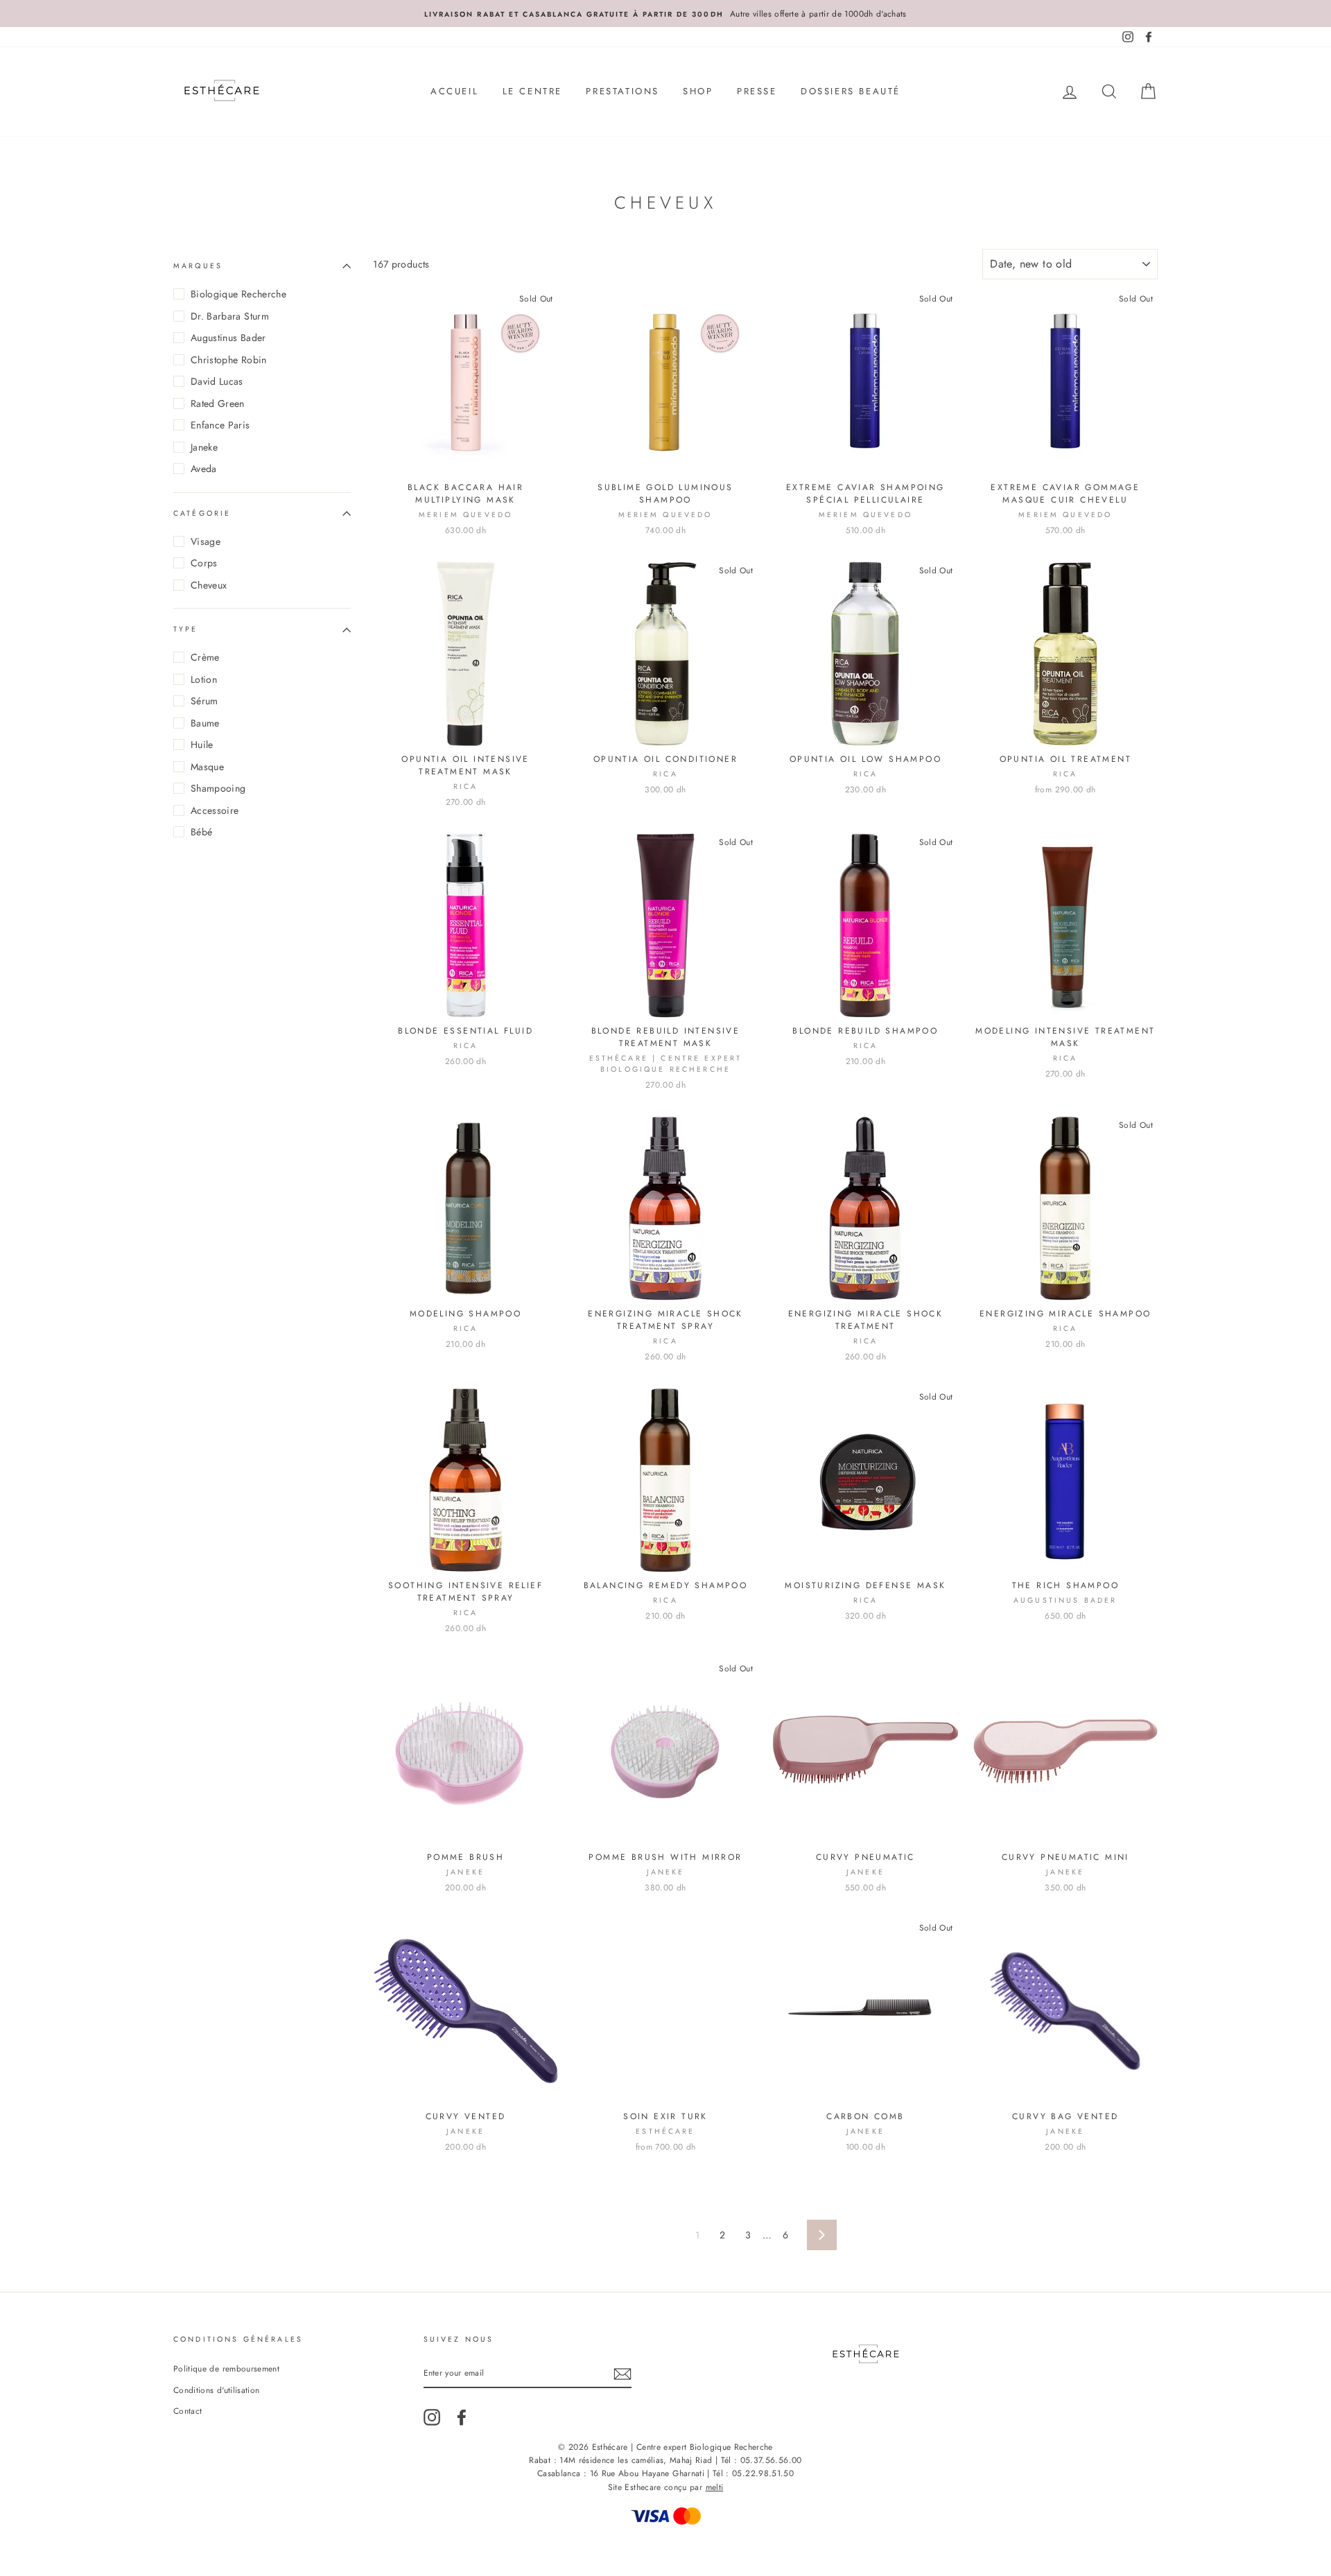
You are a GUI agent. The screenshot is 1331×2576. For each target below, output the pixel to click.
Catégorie (202, 513)
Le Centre (532, 91)
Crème (205, 657)
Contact (188, 2411)
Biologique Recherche (238, 294)
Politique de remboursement (226, 2368)
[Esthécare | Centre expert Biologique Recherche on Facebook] (462, 2417)
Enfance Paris (220, 425)
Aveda (204, 469)
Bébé (201, 832)
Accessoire (215, 810)
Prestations (623, 91)
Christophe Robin (229, 360)
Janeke (204, 447)
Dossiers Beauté (851, 91)
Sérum (205, 701)
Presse (757, 91)
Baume (205, 723)
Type (186, 629)
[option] (665, 14)
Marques (198, 266)
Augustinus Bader (228, 338)
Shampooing (218, 788)
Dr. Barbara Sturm (230, 316)
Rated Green (218, 403)
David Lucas (217, 381)
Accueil (454, 91)
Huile (202, 745)
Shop (698, 91)
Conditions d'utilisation (216, 2390)
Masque (207, 767)
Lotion (204, 679)
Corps (204, 563)
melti (715, 2487)
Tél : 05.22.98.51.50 (753, 2473)
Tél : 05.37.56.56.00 (762, 2460)
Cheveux (209, 585)
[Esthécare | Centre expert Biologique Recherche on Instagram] (432, 2417)
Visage (206, 541)
